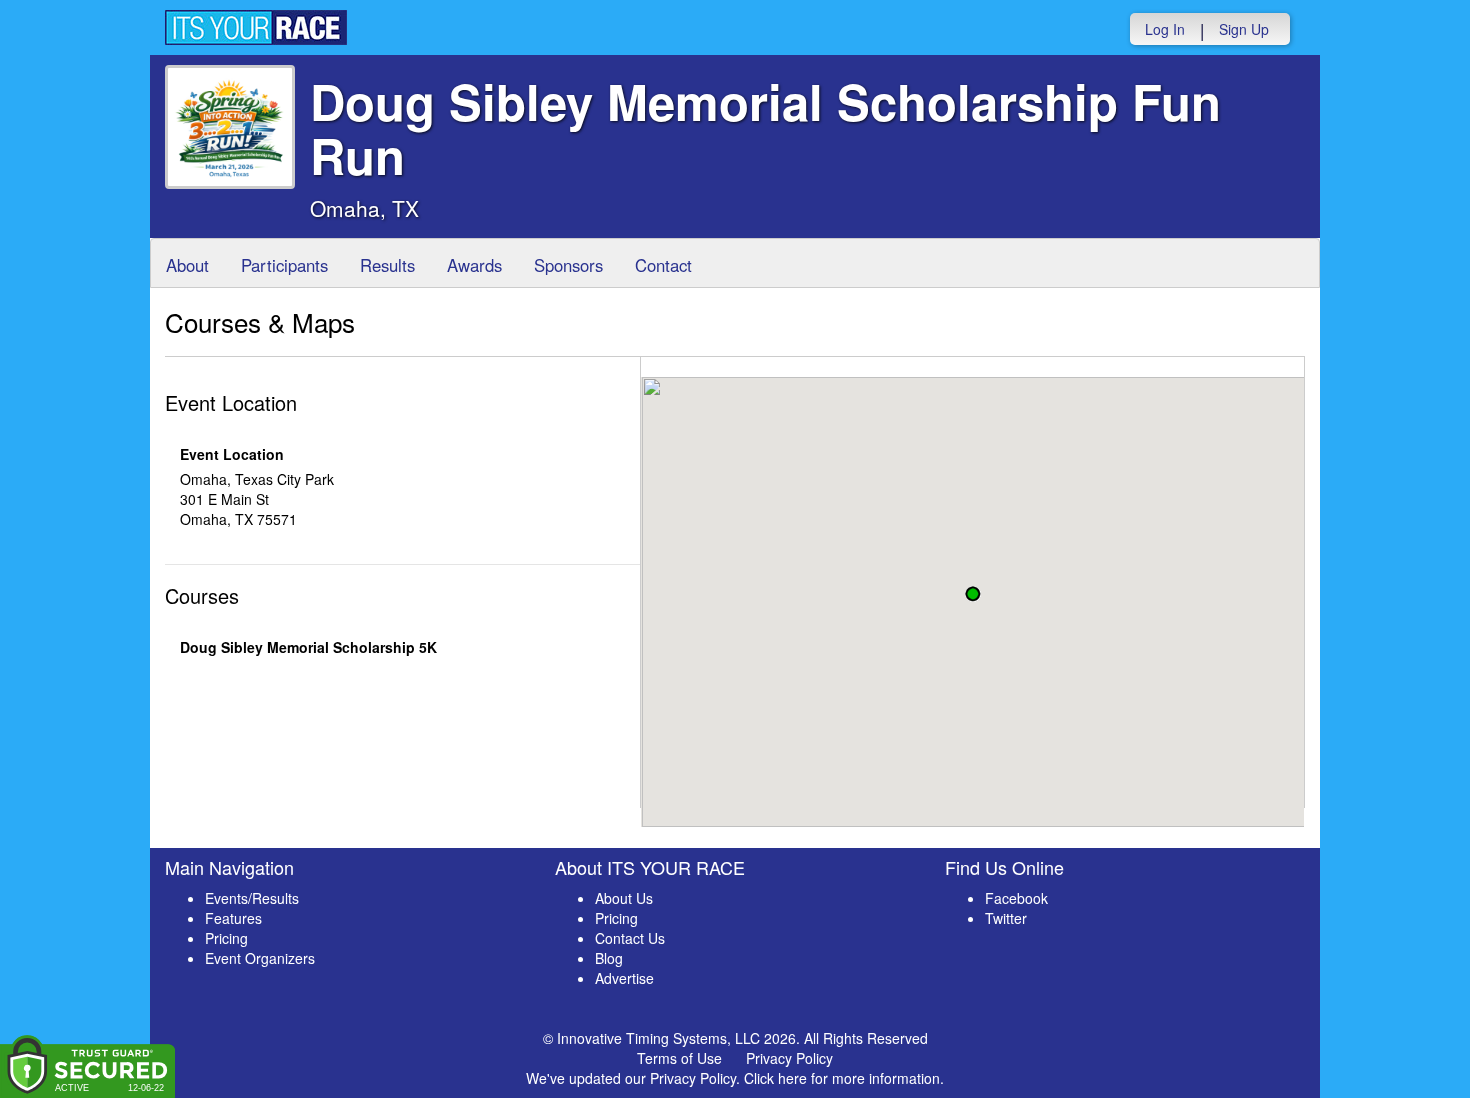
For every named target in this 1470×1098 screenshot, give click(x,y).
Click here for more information (842, 1078)
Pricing (226, 938)
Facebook (1016, 898)
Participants (284, 265)
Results (387, 265)
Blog (609, 958)
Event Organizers (260, 958)
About (187, 265)
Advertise (624, 978)
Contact (663, 265)
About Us (624, 898)
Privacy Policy (789, 1058)
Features (233, 918)
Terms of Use (679, 1058)
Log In (1165, 29)
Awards (474, 265)
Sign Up (1244, 29)
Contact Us (630, 938)
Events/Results (252, 898)
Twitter (1006, 918)
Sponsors (568, 265)
